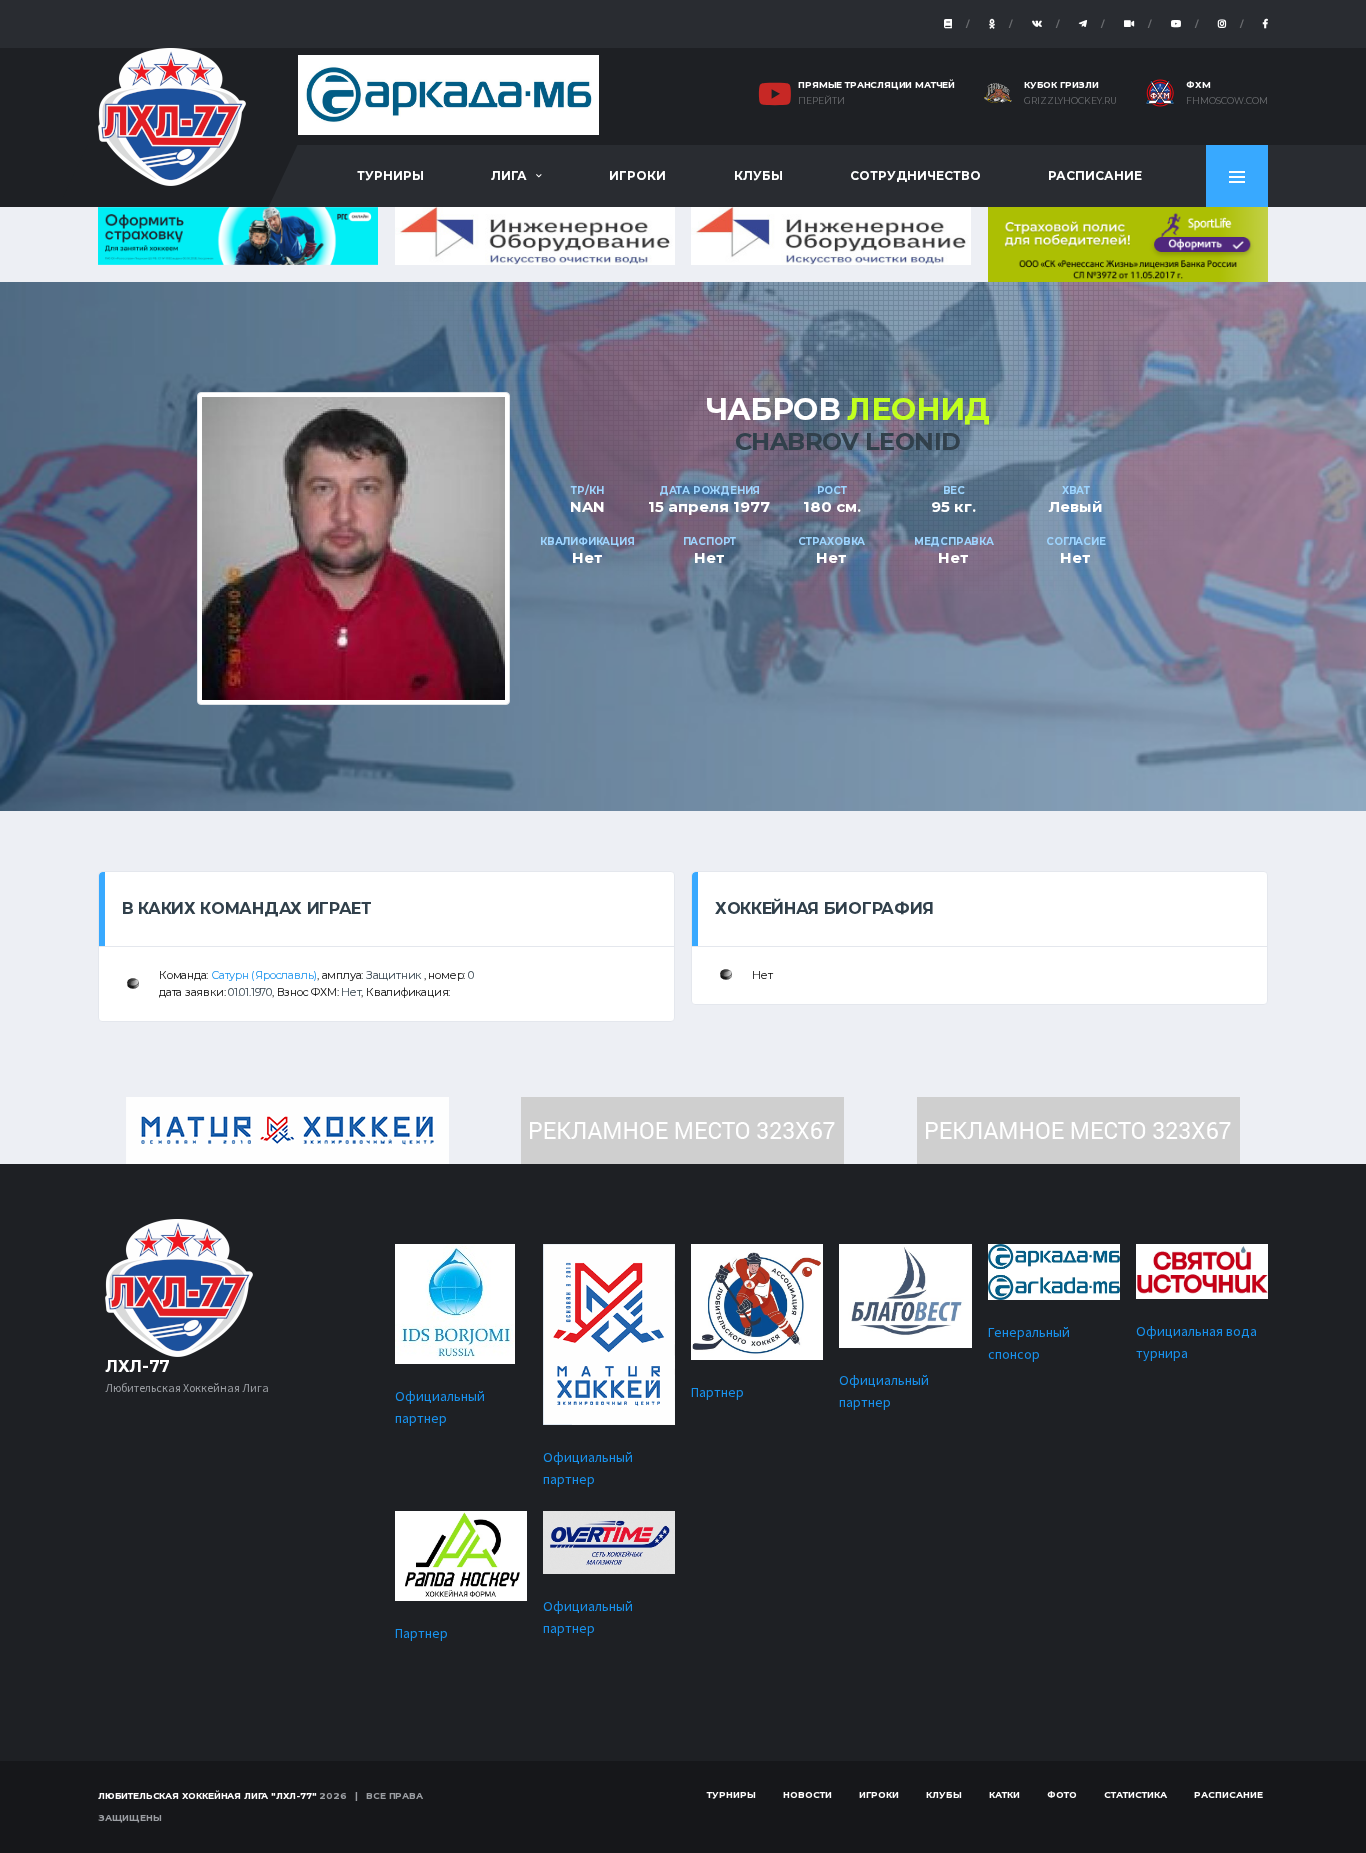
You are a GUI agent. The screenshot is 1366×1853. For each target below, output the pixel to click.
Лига (509, 175)
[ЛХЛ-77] (1128, 242)
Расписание (1095, 175)
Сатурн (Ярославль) (264, 975)
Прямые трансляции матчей (876, 84)
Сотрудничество (915, 175)
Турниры (390, 175)
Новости (807, 1794)
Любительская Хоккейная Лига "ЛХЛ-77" (207, 1795)
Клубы (758, 175)
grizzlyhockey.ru (1070, 101)
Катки (1004, 1794)
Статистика (1135, 1794)
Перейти (821, 101)
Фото (1062, 1794)
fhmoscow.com (1227, 101)
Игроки (637, 175)
